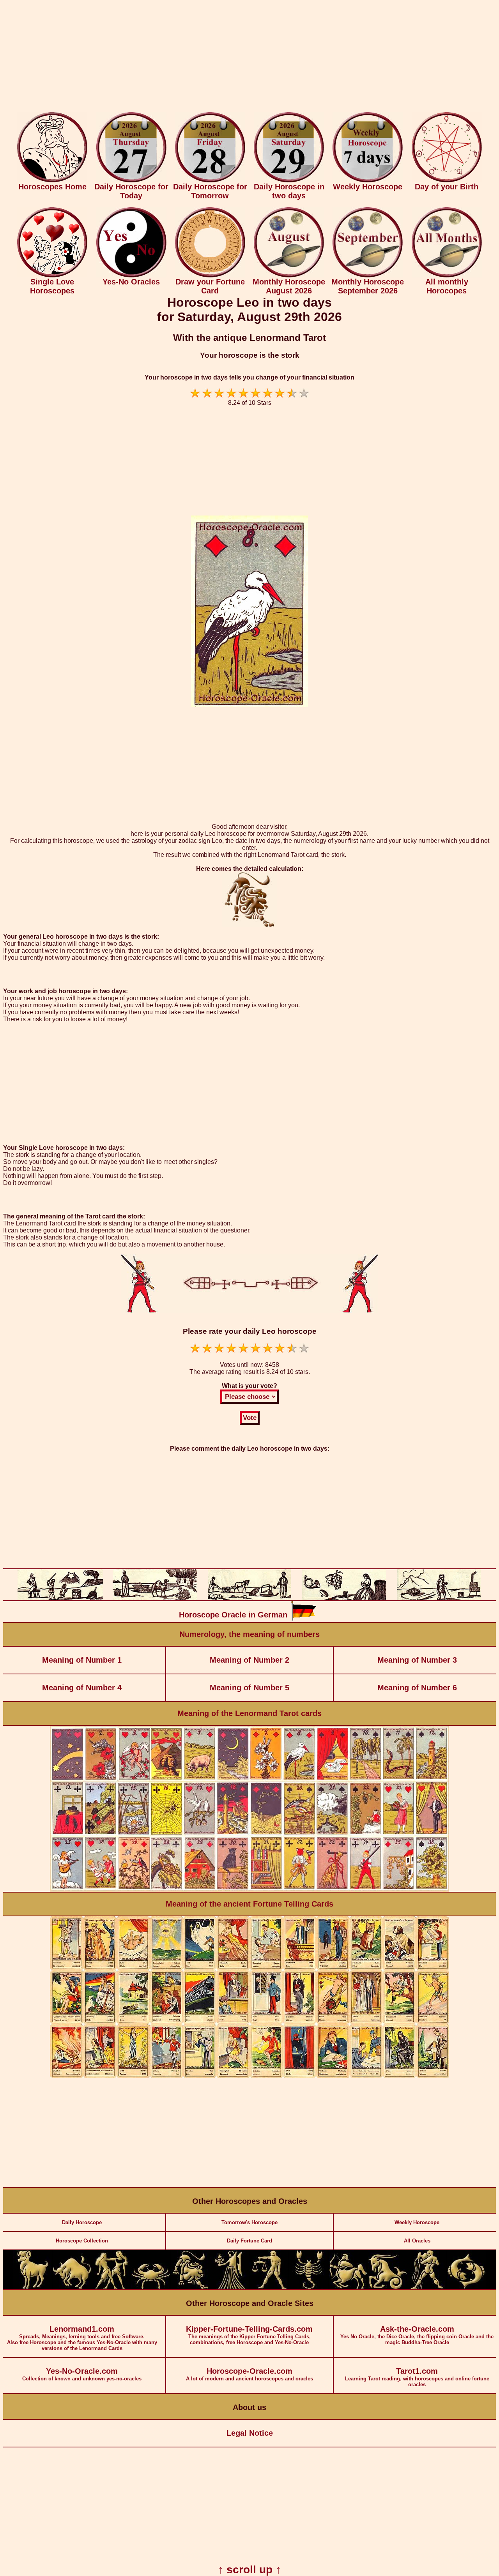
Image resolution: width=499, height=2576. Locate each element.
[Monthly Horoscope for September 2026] (368, 276)
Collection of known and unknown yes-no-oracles (82, 2374)
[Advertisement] (249, 58)
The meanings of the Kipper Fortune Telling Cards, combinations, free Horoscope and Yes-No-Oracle (249, 2335)
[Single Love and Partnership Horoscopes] (52, 276)
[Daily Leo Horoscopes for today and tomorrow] (190, 2287)
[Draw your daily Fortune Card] (210, 276)
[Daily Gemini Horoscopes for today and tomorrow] (111, 2287)
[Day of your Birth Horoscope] (447, 181)
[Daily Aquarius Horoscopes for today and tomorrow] (427, 2287)
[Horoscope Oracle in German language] (304, 1619)
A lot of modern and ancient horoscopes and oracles (249, 2374)
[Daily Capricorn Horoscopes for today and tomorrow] (388, 2287)
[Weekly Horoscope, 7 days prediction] (368, 181)
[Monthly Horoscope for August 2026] (289, 276)
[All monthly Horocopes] (447, 276)
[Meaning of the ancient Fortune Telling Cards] (249, 2076)
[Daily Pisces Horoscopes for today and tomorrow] (466, 2287)
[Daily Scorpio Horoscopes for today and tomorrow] (309, 2287)
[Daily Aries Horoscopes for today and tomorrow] (33, 2287)
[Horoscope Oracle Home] (52, 181)
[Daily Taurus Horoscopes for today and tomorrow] (72, 2287)
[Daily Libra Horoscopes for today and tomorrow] (269, 2287)
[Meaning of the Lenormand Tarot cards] (249, 1890)
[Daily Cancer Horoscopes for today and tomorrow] (151, 2287)
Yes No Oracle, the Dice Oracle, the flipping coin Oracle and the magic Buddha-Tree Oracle (417, 2335)
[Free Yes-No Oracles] (131, 276)
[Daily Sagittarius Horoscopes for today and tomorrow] (348, 2287)
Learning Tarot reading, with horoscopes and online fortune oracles (417, 2377)
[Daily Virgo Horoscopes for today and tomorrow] (230, 2287)
